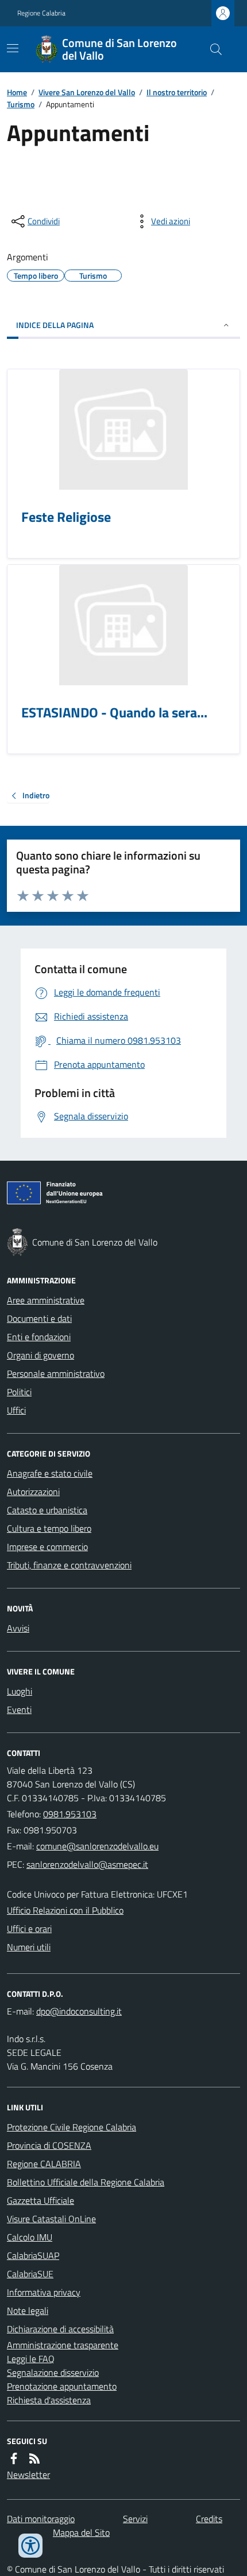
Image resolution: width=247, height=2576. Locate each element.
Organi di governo (40, 1355)
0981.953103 (70, 1814)
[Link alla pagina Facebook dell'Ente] (14, 2458)
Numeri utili (29, 1947)
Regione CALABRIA (44, 2164)
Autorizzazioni (33, 1492)
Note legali (28, 2310)
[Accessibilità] (30, 2546)
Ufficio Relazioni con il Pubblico (65, 1910)
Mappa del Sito (81, 2532)
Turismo (21, 104)
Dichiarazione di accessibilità (60, 2329)
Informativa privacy (44, 2292)
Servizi (135, 2519)
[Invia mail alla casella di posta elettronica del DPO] (79, 2011)
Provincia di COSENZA (49, 2145)
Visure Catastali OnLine (51, 2219)
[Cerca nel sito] (211, 49)
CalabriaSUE (30, 2274)
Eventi (19, 1709)
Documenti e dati (39, 1318)
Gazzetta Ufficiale (40, 2200)
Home (17, 92)
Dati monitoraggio (41, 2519)
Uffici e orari (29, 1929)
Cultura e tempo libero (49, 1528)
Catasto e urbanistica (47, 1510)
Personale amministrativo (56, 1373)
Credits (209, 2519)
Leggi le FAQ (31, 2359)
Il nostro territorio (177, 92)
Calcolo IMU (30, 2237)
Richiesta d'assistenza (49, 2400)
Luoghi (20, 1691)
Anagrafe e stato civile (50, 1473)
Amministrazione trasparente (63, 2345)
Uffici (16, 1410)
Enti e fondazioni (39, 1337)
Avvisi (18, 1628)
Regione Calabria (41, 13)
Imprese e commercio (47, 1547)
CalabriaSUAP (33, 2255)
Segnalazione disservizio (53, 2372)
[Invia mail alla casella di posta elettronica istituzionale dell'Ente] (97, 1846)
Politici (19, 1392)
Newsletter (28, 2474)
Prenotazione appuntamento (62, 2386)
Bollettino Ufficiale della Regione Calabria (86, 2182)
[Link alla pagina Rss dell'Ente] (34, 2458)
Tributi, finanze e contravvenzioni (69, 1565)
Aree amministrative (46, 1300)
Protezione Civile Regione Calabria (72, 2127)
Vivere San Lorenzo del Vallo (87, 92)
